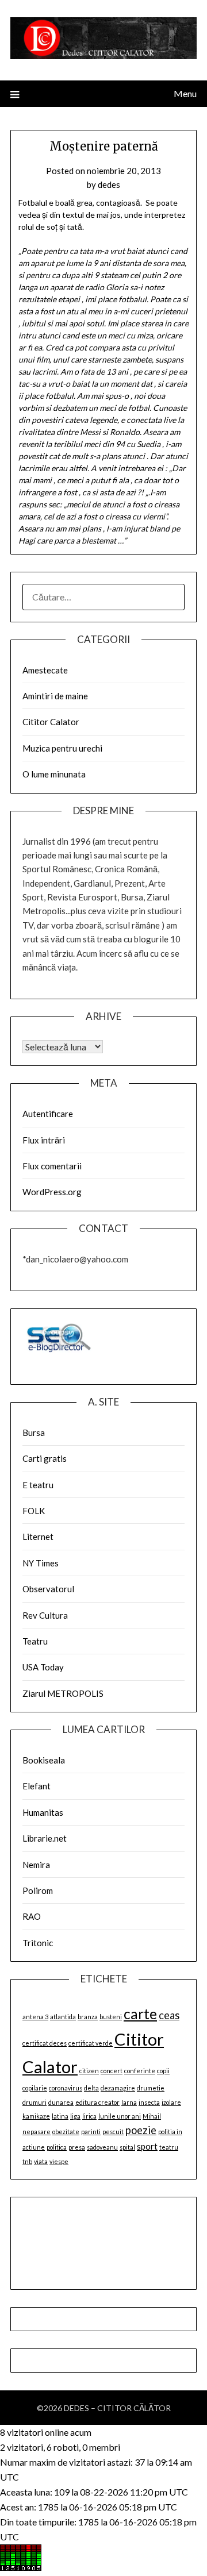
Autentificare (48, 1114)
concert (112, 2071)
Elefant (37, 1786)
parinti (91, 2132)
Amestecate (45, 670)
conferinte (140, 2071)
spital (127, 2147)
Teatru (35, 1641)
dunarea (61, 2102)
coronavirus (66, 2088)
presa (77, 2147)
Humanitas (43, 1812)
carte (140, 2014)
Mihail (152, 2116)
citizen (89, 2071)
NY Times (41, 1563)
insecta (149, 2102)
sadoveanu (102, 2147)
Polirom (38, 1890)
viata (41, 2161)
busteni (111, 2017)
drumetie (151, 2088)
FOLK (34, 1511)
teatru (169, 2147)
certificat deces (45, 2043)
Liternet (38, 1537)
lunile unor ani (120, 2116)
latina (60, 2116)
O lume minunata (54, 774)
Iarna (129, 2102)
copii (163, 2071)
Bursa (34, 1433)
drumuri (34, 2102)
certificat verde (91, 2043)
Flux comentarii (52, 1166)
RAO (32, 1916)
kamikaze (36, 2116)
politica (57, 2147)
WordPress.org (52, 1192)
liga (75, 2116)
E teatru (38, 1485)
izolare (171, 2102)
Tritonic (38, 1943)
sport (147, 2146)
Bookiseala (44, 1760)
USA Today (43, 1667)
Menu (185, 93)
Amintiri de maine (55, 696)
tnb (27, 2161)
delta (91, 2088)
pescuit (113, 2132)
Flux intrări (44, 1140)
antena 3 (35, 2017)
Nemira (36, 1865)
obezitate (66, 2132)
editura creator (97, 2102)
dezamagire (118, 2088)
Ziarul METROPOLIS (63, 1693)
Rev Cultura (45, 1615)
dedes (109, 184)
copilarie (35, 2088)
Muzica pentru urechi (62, 748)
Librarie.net (45, 1838)
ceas (169, 2015)
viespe (59, 2161)
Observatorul (48, 1589)
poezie (141, 2130)
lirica (89, 2116)
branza (88, 2017)
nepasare (37, 2132)
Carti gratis (45, 1458)
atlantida (63, 2017)
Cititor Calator (51, 722)
